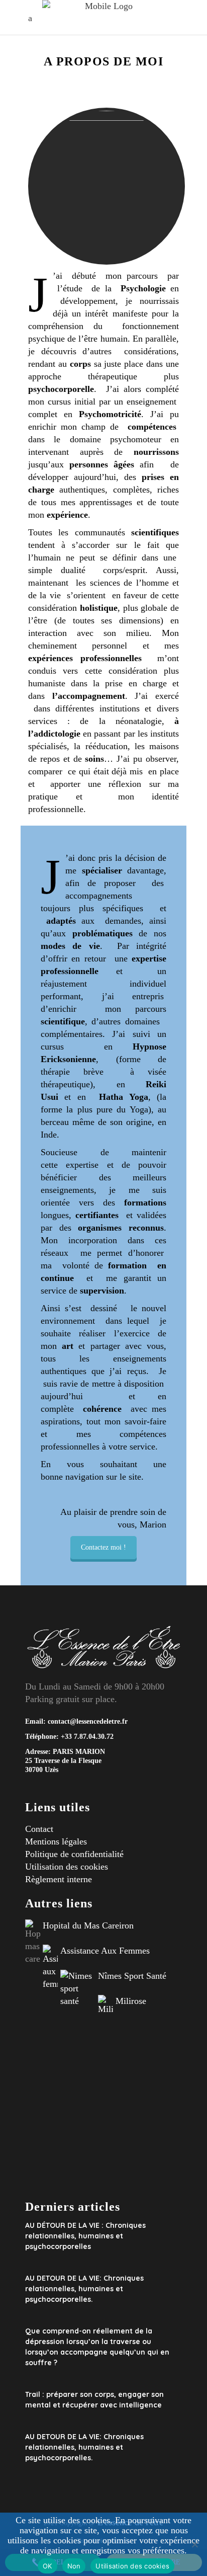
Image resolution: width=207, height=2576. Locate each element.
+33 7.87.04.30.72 (86, 1737)
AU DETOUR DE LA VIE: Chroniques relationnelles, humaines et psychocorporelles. (84, 2289)
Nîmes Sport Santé (132, 1976)
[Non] (194, 2544)
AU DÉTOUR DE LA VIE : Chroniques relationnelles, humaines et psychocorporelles (85, 2236)
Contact (39, 1829)
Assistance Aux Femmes (105, 1951)
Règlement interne (59, 1879)
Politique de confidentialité (74, 1854)
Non (74, 2566)
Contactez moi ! (103, 1547)
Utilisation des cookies (67, 1867)
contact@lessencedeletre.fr (88, 1721)
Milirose (131, 2001)
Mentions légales (56, 1841)
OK (47, 2566)
